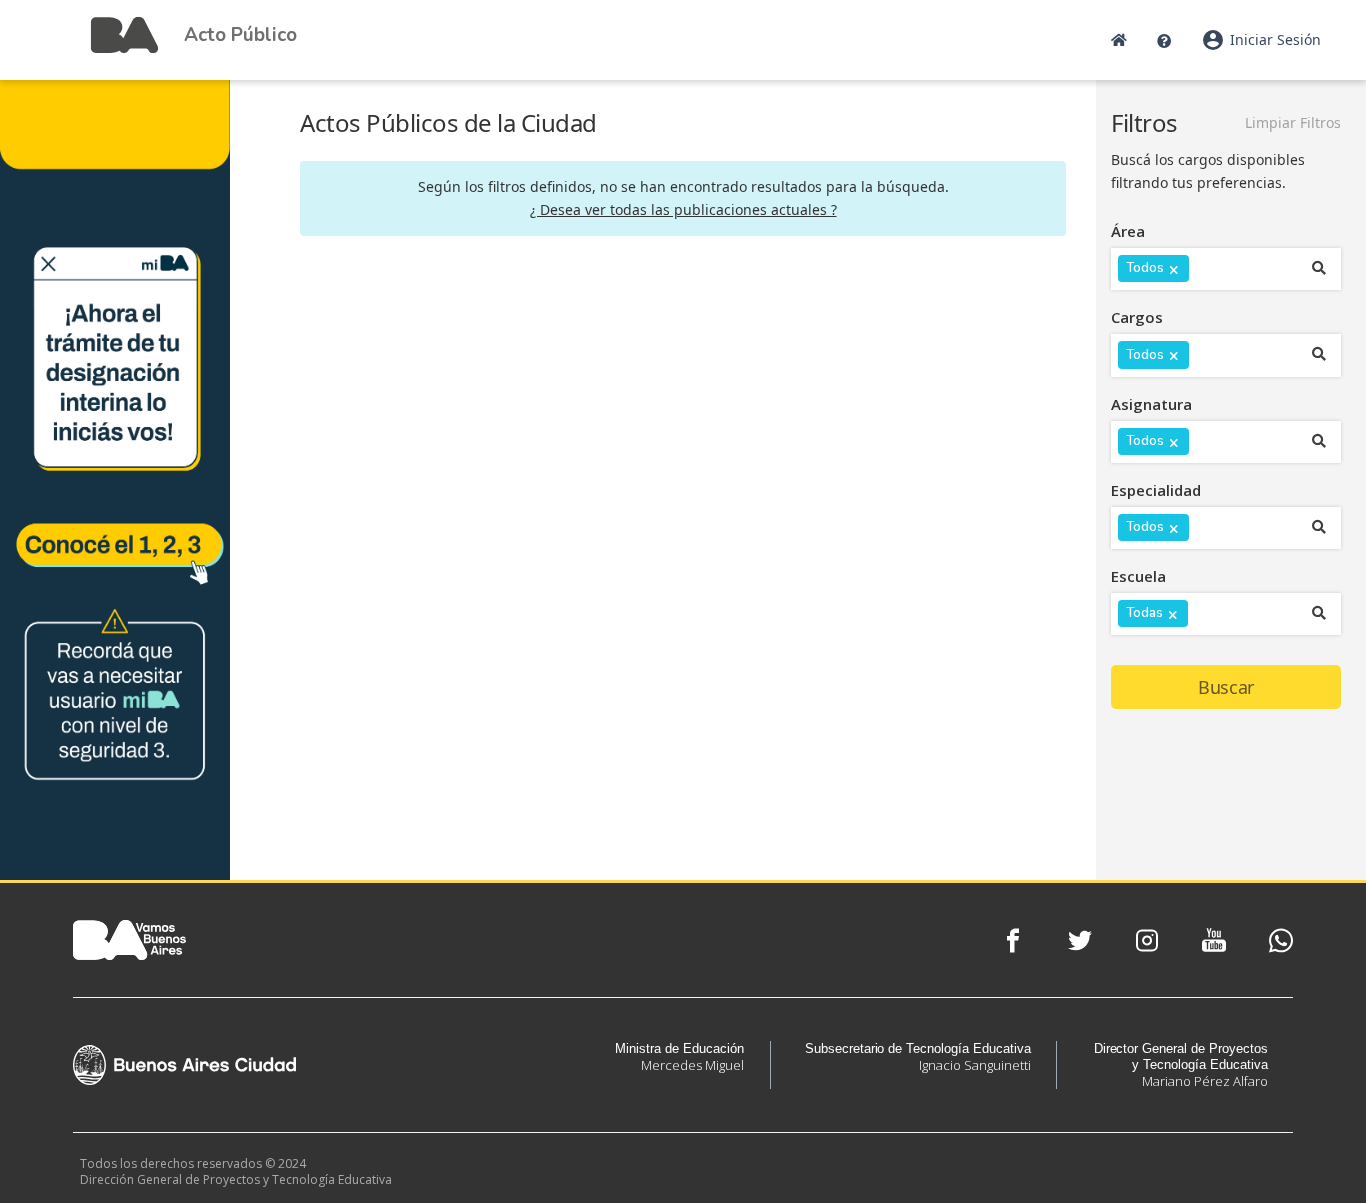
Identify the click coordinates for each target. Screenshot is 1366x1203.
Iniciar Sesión (1261, 40)
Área (1128, 231)
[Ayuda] (1164, 40)
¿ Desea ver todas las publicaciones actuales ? (683, 209)
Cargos (1137, 317)
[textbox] (1207, 271)
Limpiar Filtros (1293, 122)
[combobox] (1208, 269)
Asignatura (1151, 404)
